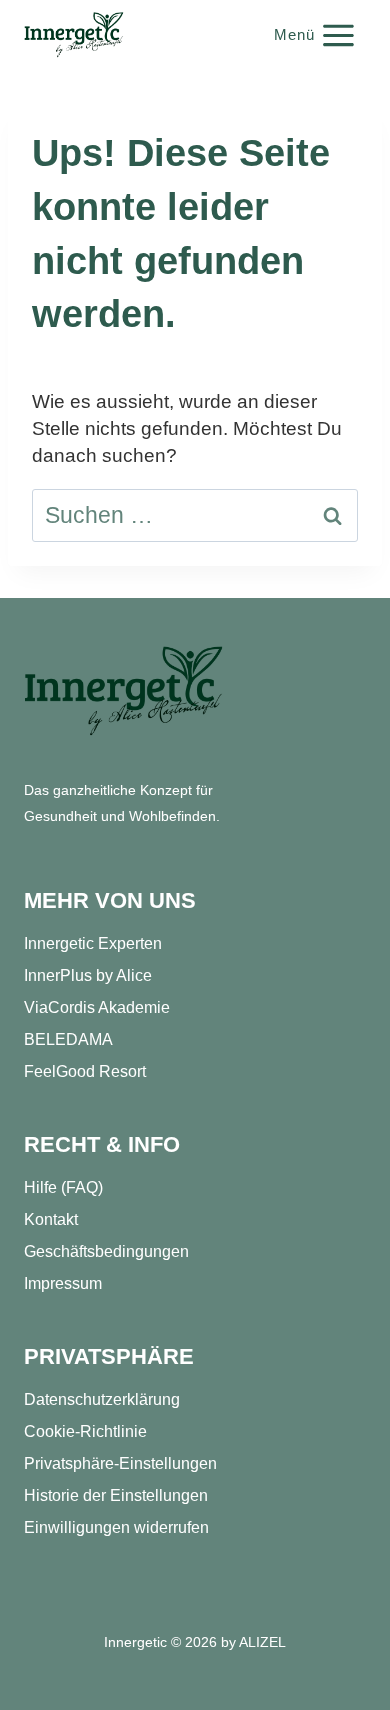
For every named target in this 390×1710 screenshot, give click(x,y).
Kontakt (51, 1219)
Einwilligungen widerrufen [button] (116, 1527)
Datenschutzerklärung (102, 1399)
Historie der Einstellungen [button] (116, 1495)
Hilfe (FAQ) (63, 1187)
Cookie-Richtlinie (85, 1431)
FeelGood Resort (85, 1071)
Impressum (63, 1283)
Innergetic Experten (93, 943)
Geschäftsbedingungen (106, 1251)
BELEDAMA (68, 1039)
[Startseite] (124, 691)
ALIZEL (262, 1642)
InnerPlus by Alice (88, 975)
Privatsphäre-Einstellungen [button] (120, 1463)
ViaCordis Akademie (97, 1007)
